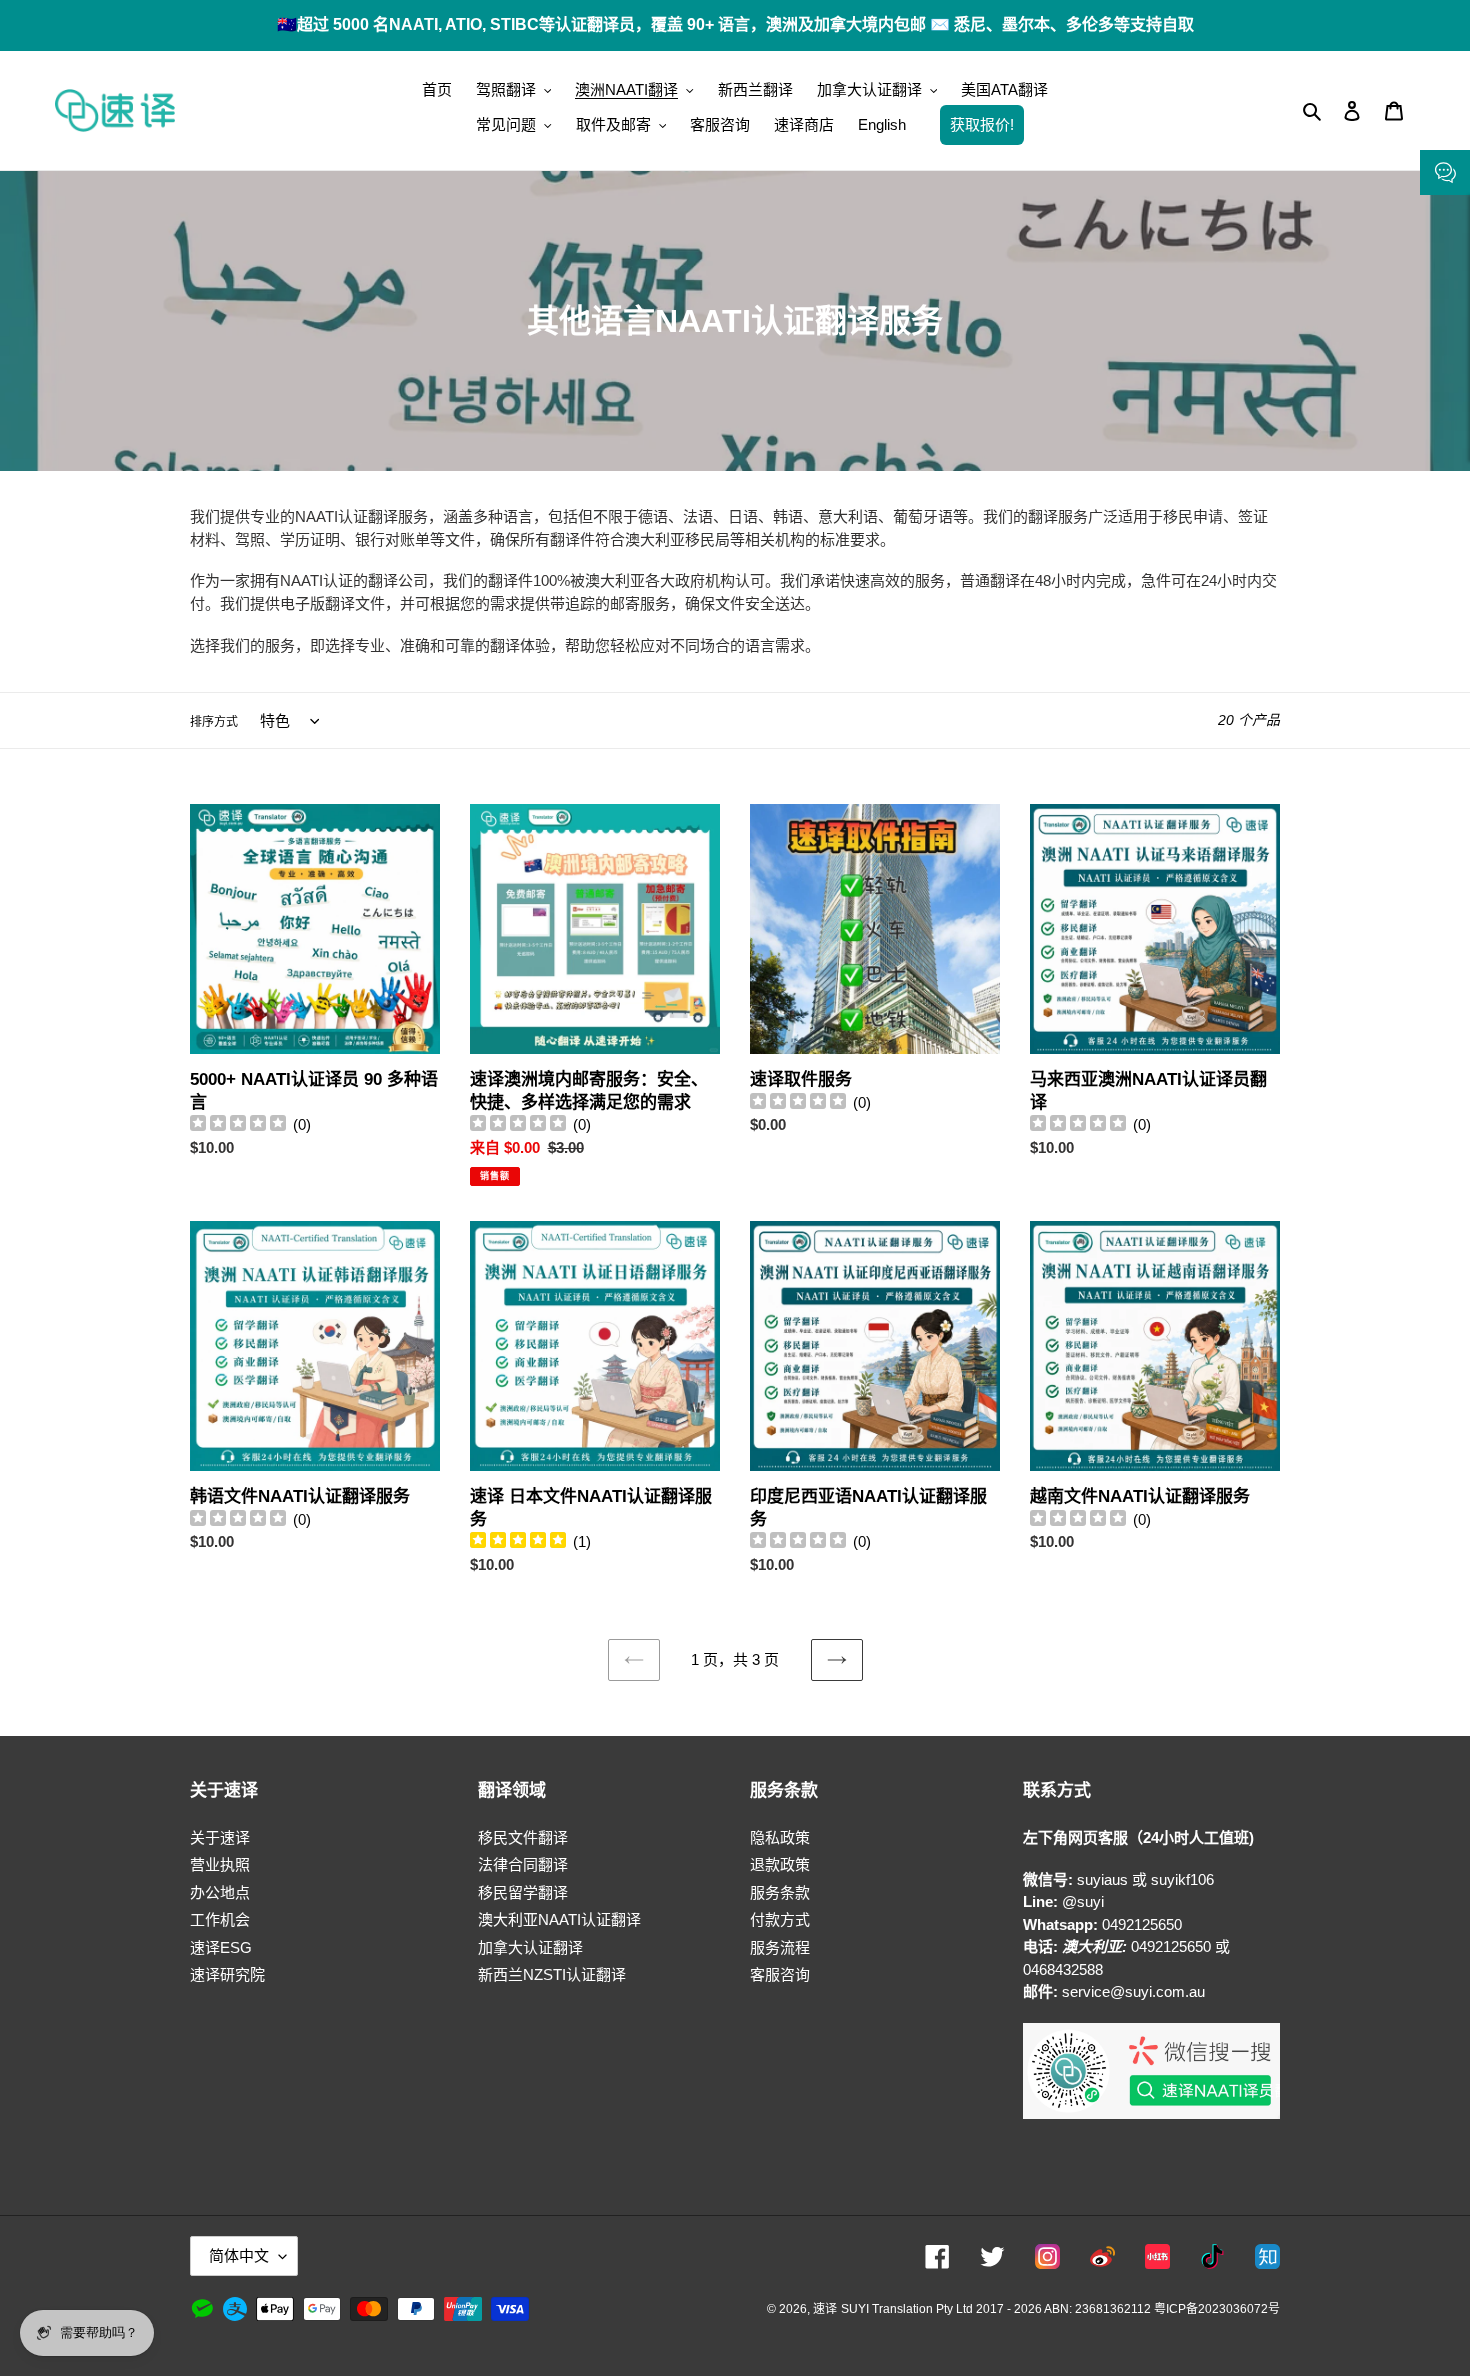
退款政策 (780, 1864)
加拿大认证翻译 (530, 1947)
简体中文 (239, 2255)
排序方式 (214, 722)
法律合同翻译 (523, 1864)
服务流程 (780, 1947)
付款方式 (780, 1919)
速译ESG (221, 1947)
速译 (825, 2309)
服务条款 (780, 1892)
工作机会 (220, 1919)
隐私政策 (780, 1837)
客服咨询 (780, 1974)
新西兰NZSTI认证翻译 (552, 1974)
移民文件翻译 (523, 1837)
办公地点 (220, 1892)
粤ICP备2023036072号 (1217, 2309)
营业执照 (220, 1864)
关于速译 (220, 1837)
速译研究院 (227, 1974)
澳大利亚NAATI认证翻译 (559, 1919)
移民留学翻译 (523, 1892)
